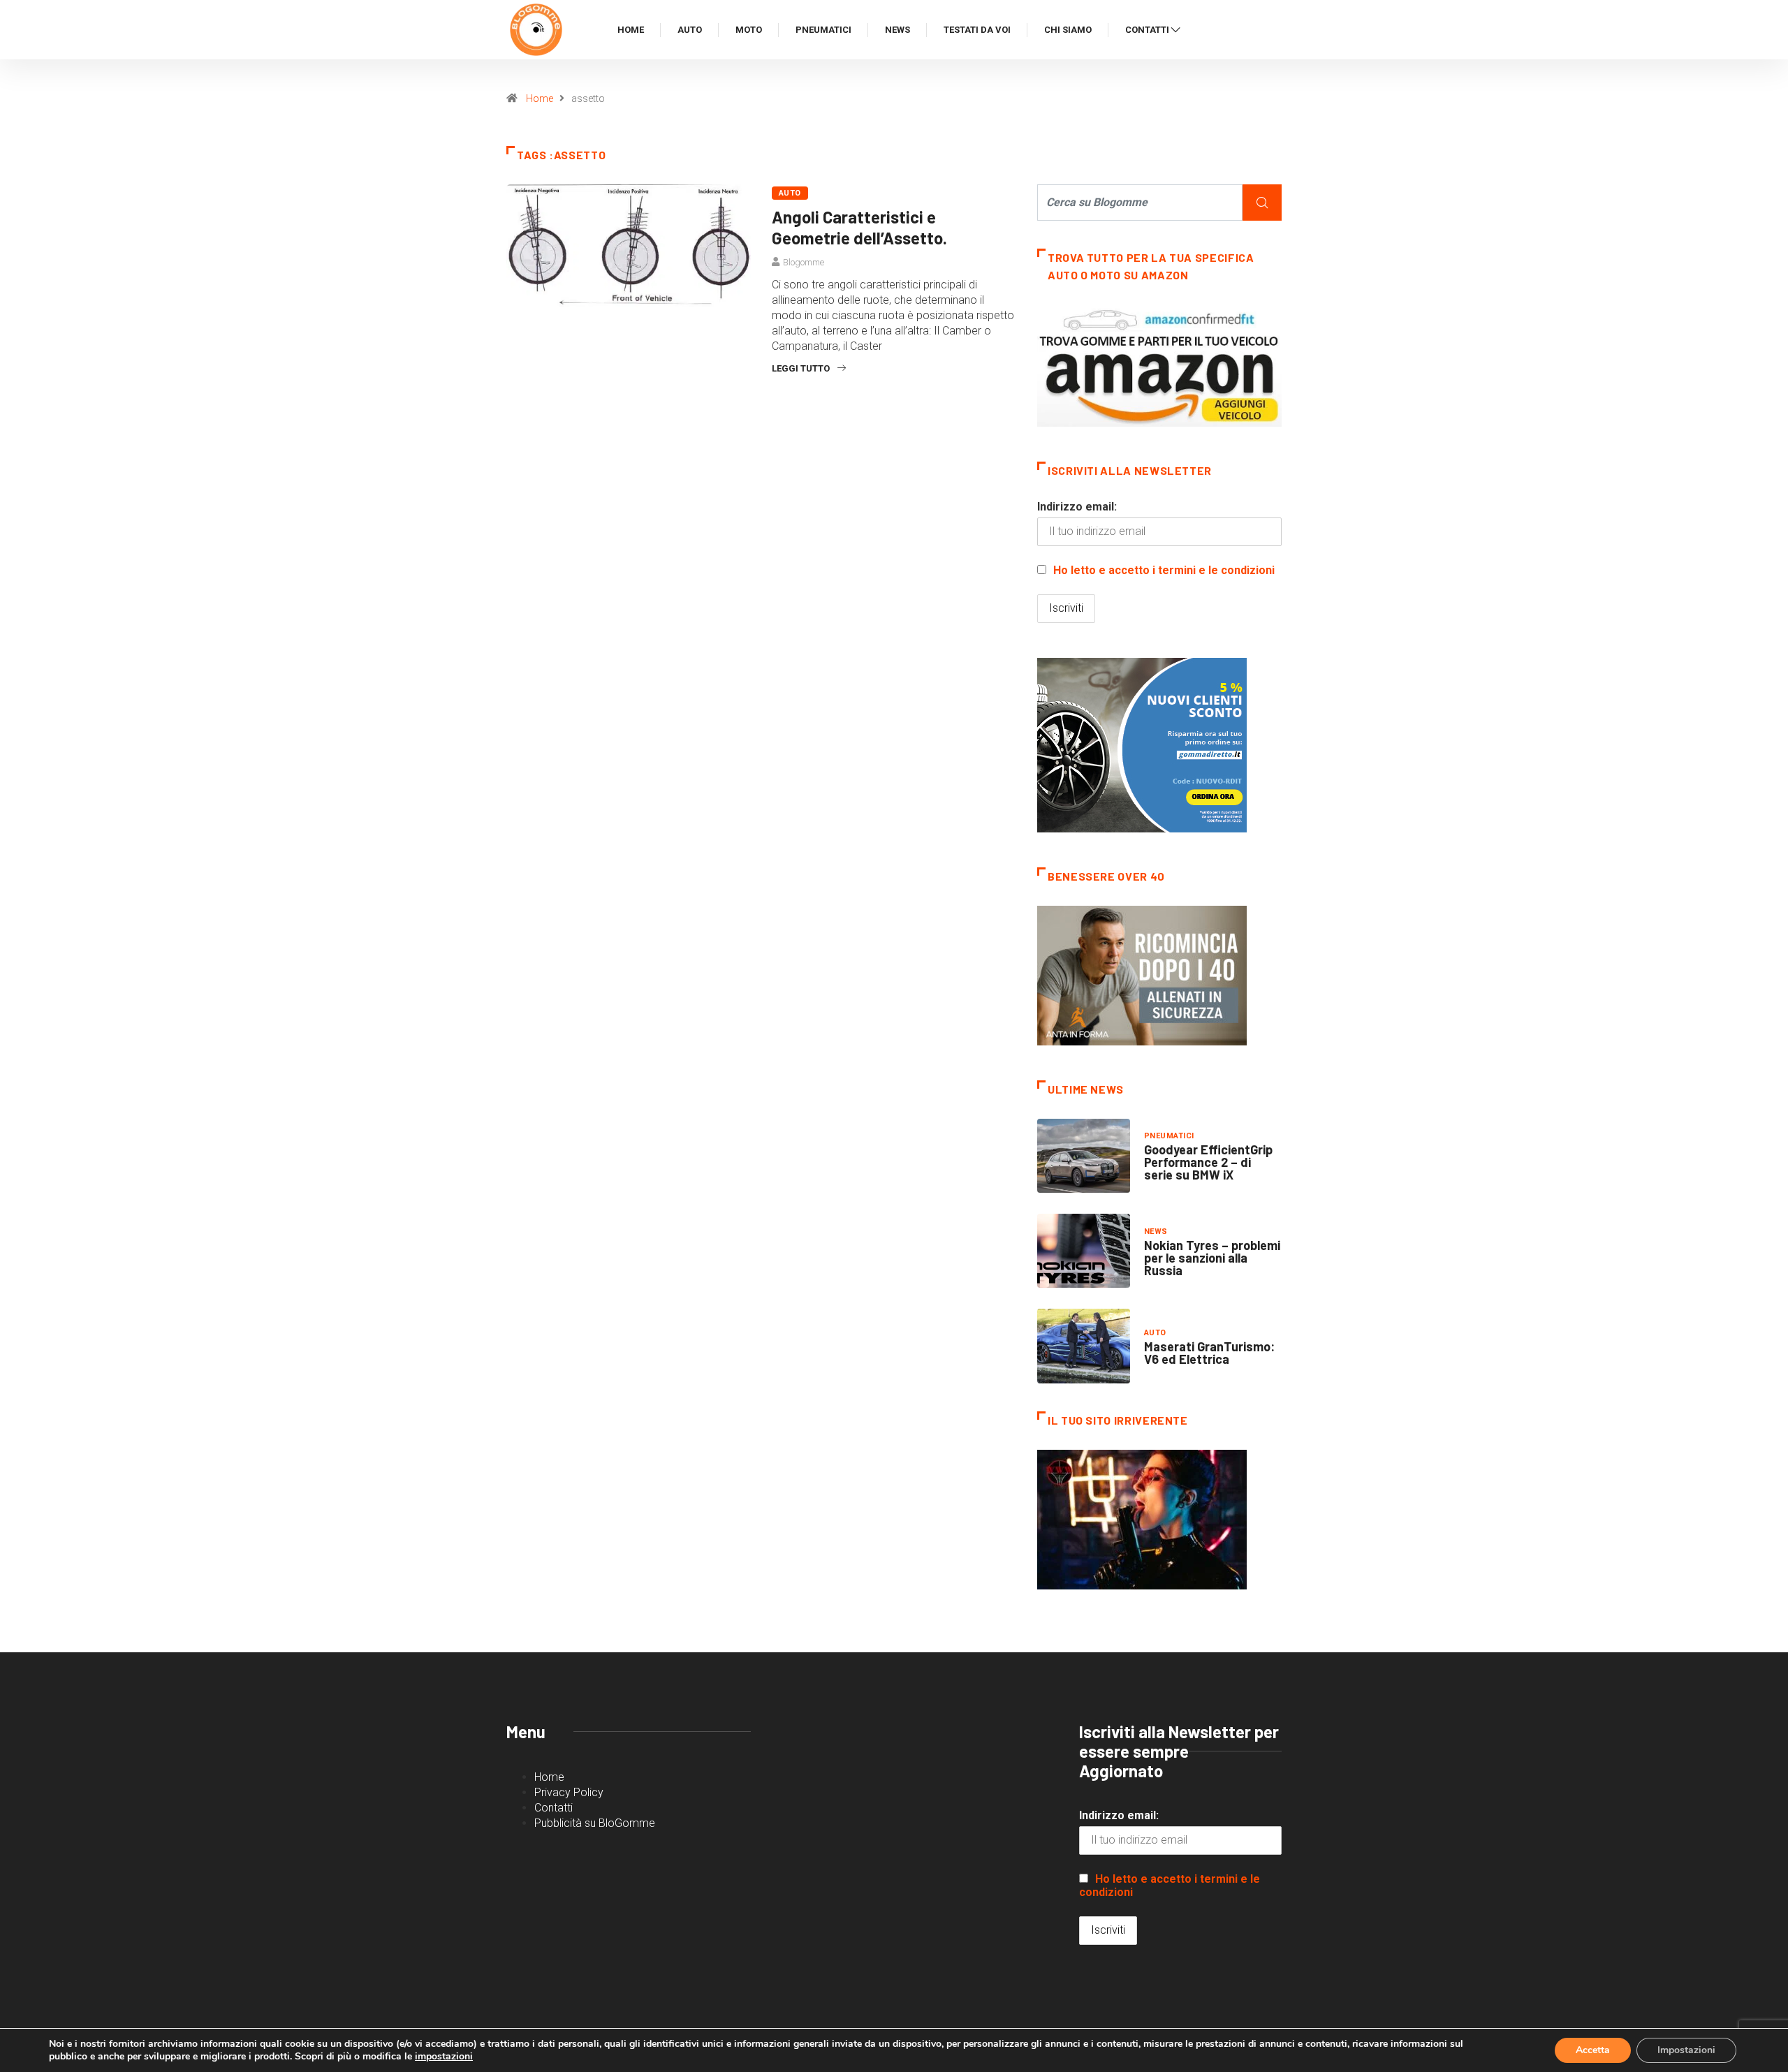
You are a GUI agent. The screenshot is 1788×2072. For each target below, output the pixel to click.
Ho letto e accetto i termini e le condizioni (1164, 570)
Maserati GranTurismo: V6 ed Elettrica (1209, 1353)
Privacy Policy (569, 1792)
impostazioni (444, 2057)
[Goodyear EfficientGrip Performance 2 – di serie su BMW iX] (1084, 1156)
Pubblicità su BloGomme (595, 1823)
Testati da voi (977, 30)
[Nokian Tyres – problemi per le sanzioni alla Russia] (1084, 1251)
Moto (749, 30)
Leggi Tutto (801, 368)
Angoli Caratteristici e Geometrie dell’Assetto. (859, 227)
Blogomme (804, 262)
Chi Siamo (1068, 30)
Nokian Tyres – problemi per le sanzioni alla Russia (1212, 1258)
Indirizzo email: (1077, 507)
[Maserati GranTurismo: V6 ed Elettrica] (1084, 1346)
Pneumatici (823, 30)
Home (631, 30)
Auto (690, 30)
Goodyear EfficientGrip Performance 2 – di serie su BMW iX (1208, 1162)
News (897, 30)
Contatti (1147, 30)
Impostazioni (1686, 2050)
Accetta (1593, 2050)
